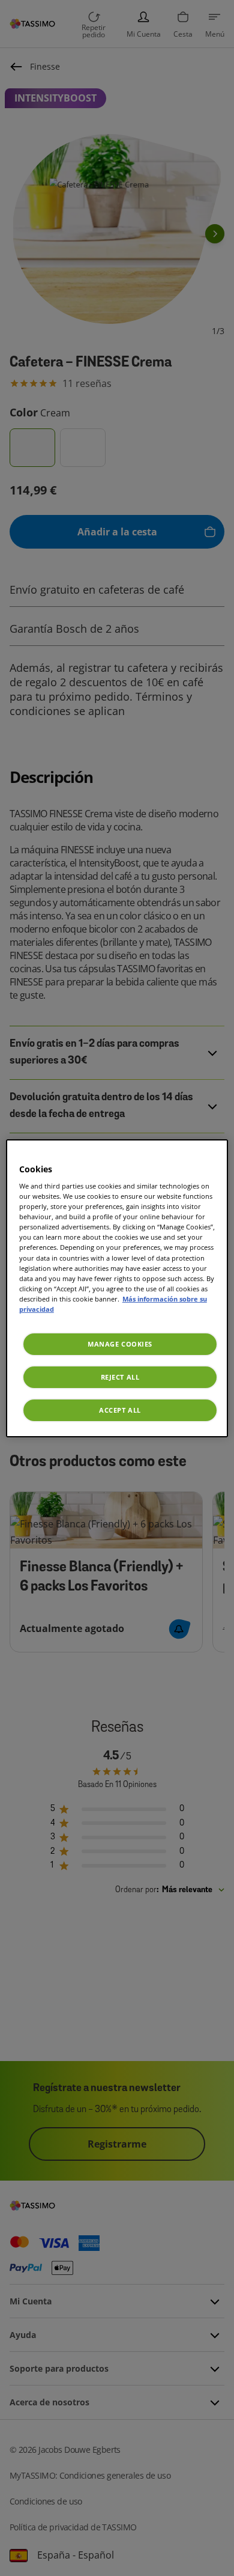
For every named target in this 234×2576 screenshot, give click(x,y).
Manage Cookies (120, 1344)
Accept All (120, 1410)
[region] (117, 1288)
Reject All (120, 1377)
